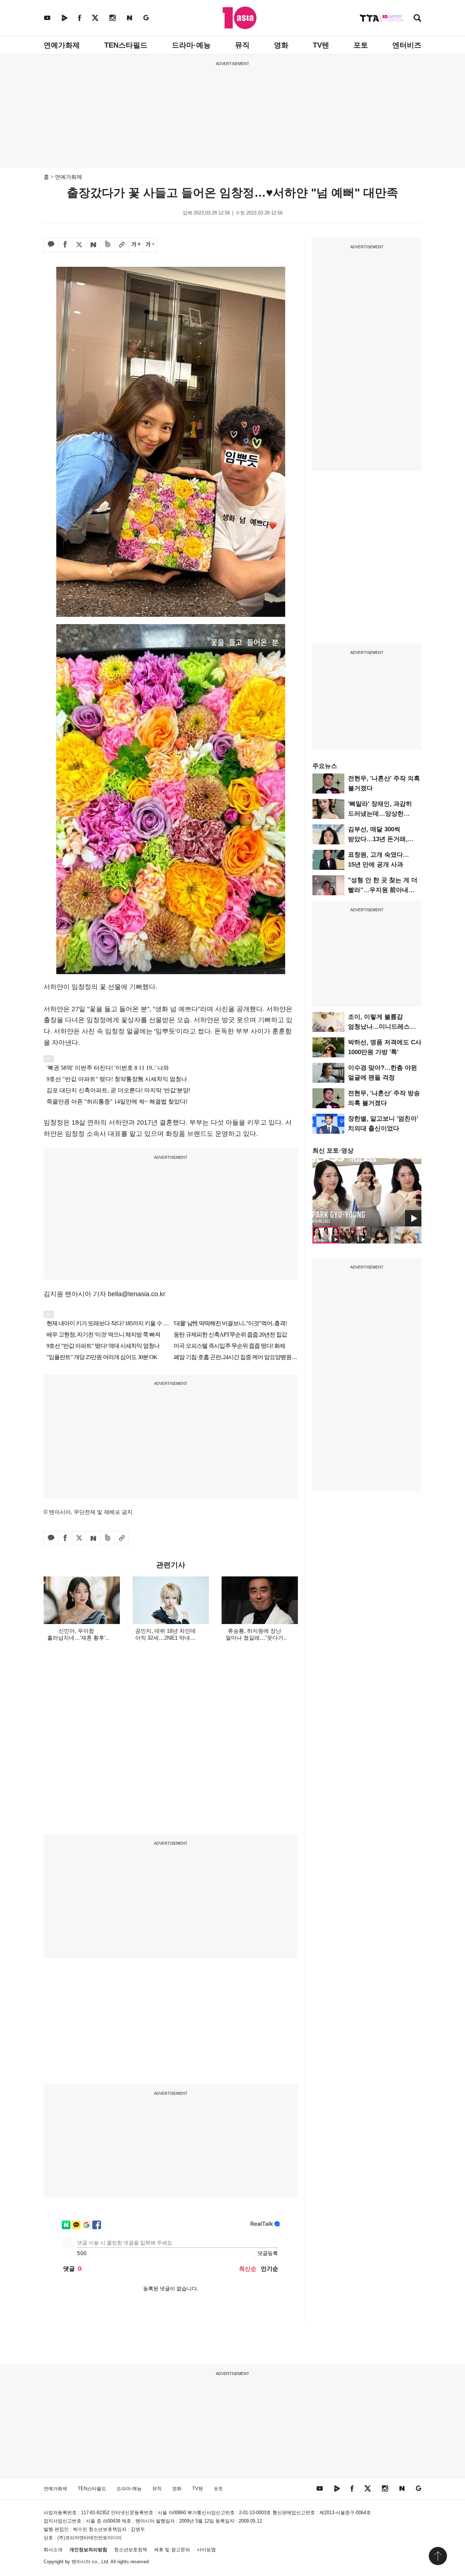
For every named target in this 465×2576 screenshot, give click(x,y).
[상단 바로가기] (438, 2556)
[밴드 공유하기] (108, 245)
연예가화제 (62, 45)
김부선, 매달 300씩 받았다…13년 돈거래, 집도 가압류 (378, 839)
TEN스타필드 (126, 45)
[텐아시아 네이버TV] (64, 18)
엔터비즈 (407, 45)
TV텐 (321, 45)
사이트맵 (206, 2550)
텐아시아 (81, 2562)
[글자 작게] (150, 245)
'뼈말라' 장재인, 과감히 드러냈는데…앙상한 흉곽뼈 (380, 814)
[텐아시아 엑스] (95, 18)
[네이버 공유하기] (93, 245)
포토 (361, 45)
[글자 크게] (136, 245)
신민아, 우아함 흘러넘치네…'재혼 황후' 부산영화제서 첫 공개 (76, 1638)
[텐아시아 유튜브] (47, 18)
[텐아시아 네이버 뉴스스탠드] (130, 18)
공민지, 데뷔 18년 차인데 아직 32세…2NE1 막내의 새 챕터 (165, 1638)
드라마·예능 (191, 45)
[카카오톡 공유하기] (51, 245)
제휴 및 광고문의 (172, 2550)
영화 (281, 45)
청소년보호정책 (131, 2550)
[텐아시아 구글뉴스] (146, 18)
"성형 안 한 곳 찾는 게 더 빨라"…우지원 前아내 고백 (383, 890)
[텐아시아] (240, 18)
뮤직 (242, 45)
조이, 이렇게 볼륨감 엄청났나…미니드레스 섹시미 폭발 (379, 1027)
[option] (367, 1192)
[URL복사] (122, 245)
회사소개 (53, 2550)
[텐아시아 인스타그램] (113, 18)
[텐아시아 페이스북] (80, 18)
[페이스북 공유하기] (65, 245)
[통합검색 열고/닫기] (417, 19)
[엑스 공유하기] (79, 245)
